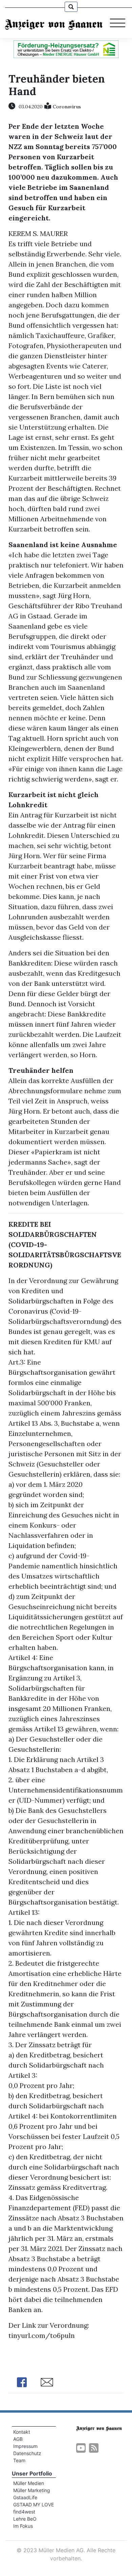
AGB (18, 2439)
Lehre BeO (25, 2519)
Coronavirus (67, 107)
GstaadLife (25, 2497)
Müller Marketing (32, 2490)
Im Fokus (23, 2526)
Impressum (25, 2446)
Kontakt (22, 2432)
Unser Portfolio (32, 2473)
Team (19, 2460)
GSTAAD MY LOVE (34, 2505)
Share (22, 2382)
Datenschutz (27, 2453)
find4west (24, 2512)
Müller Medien (29, 2483)
